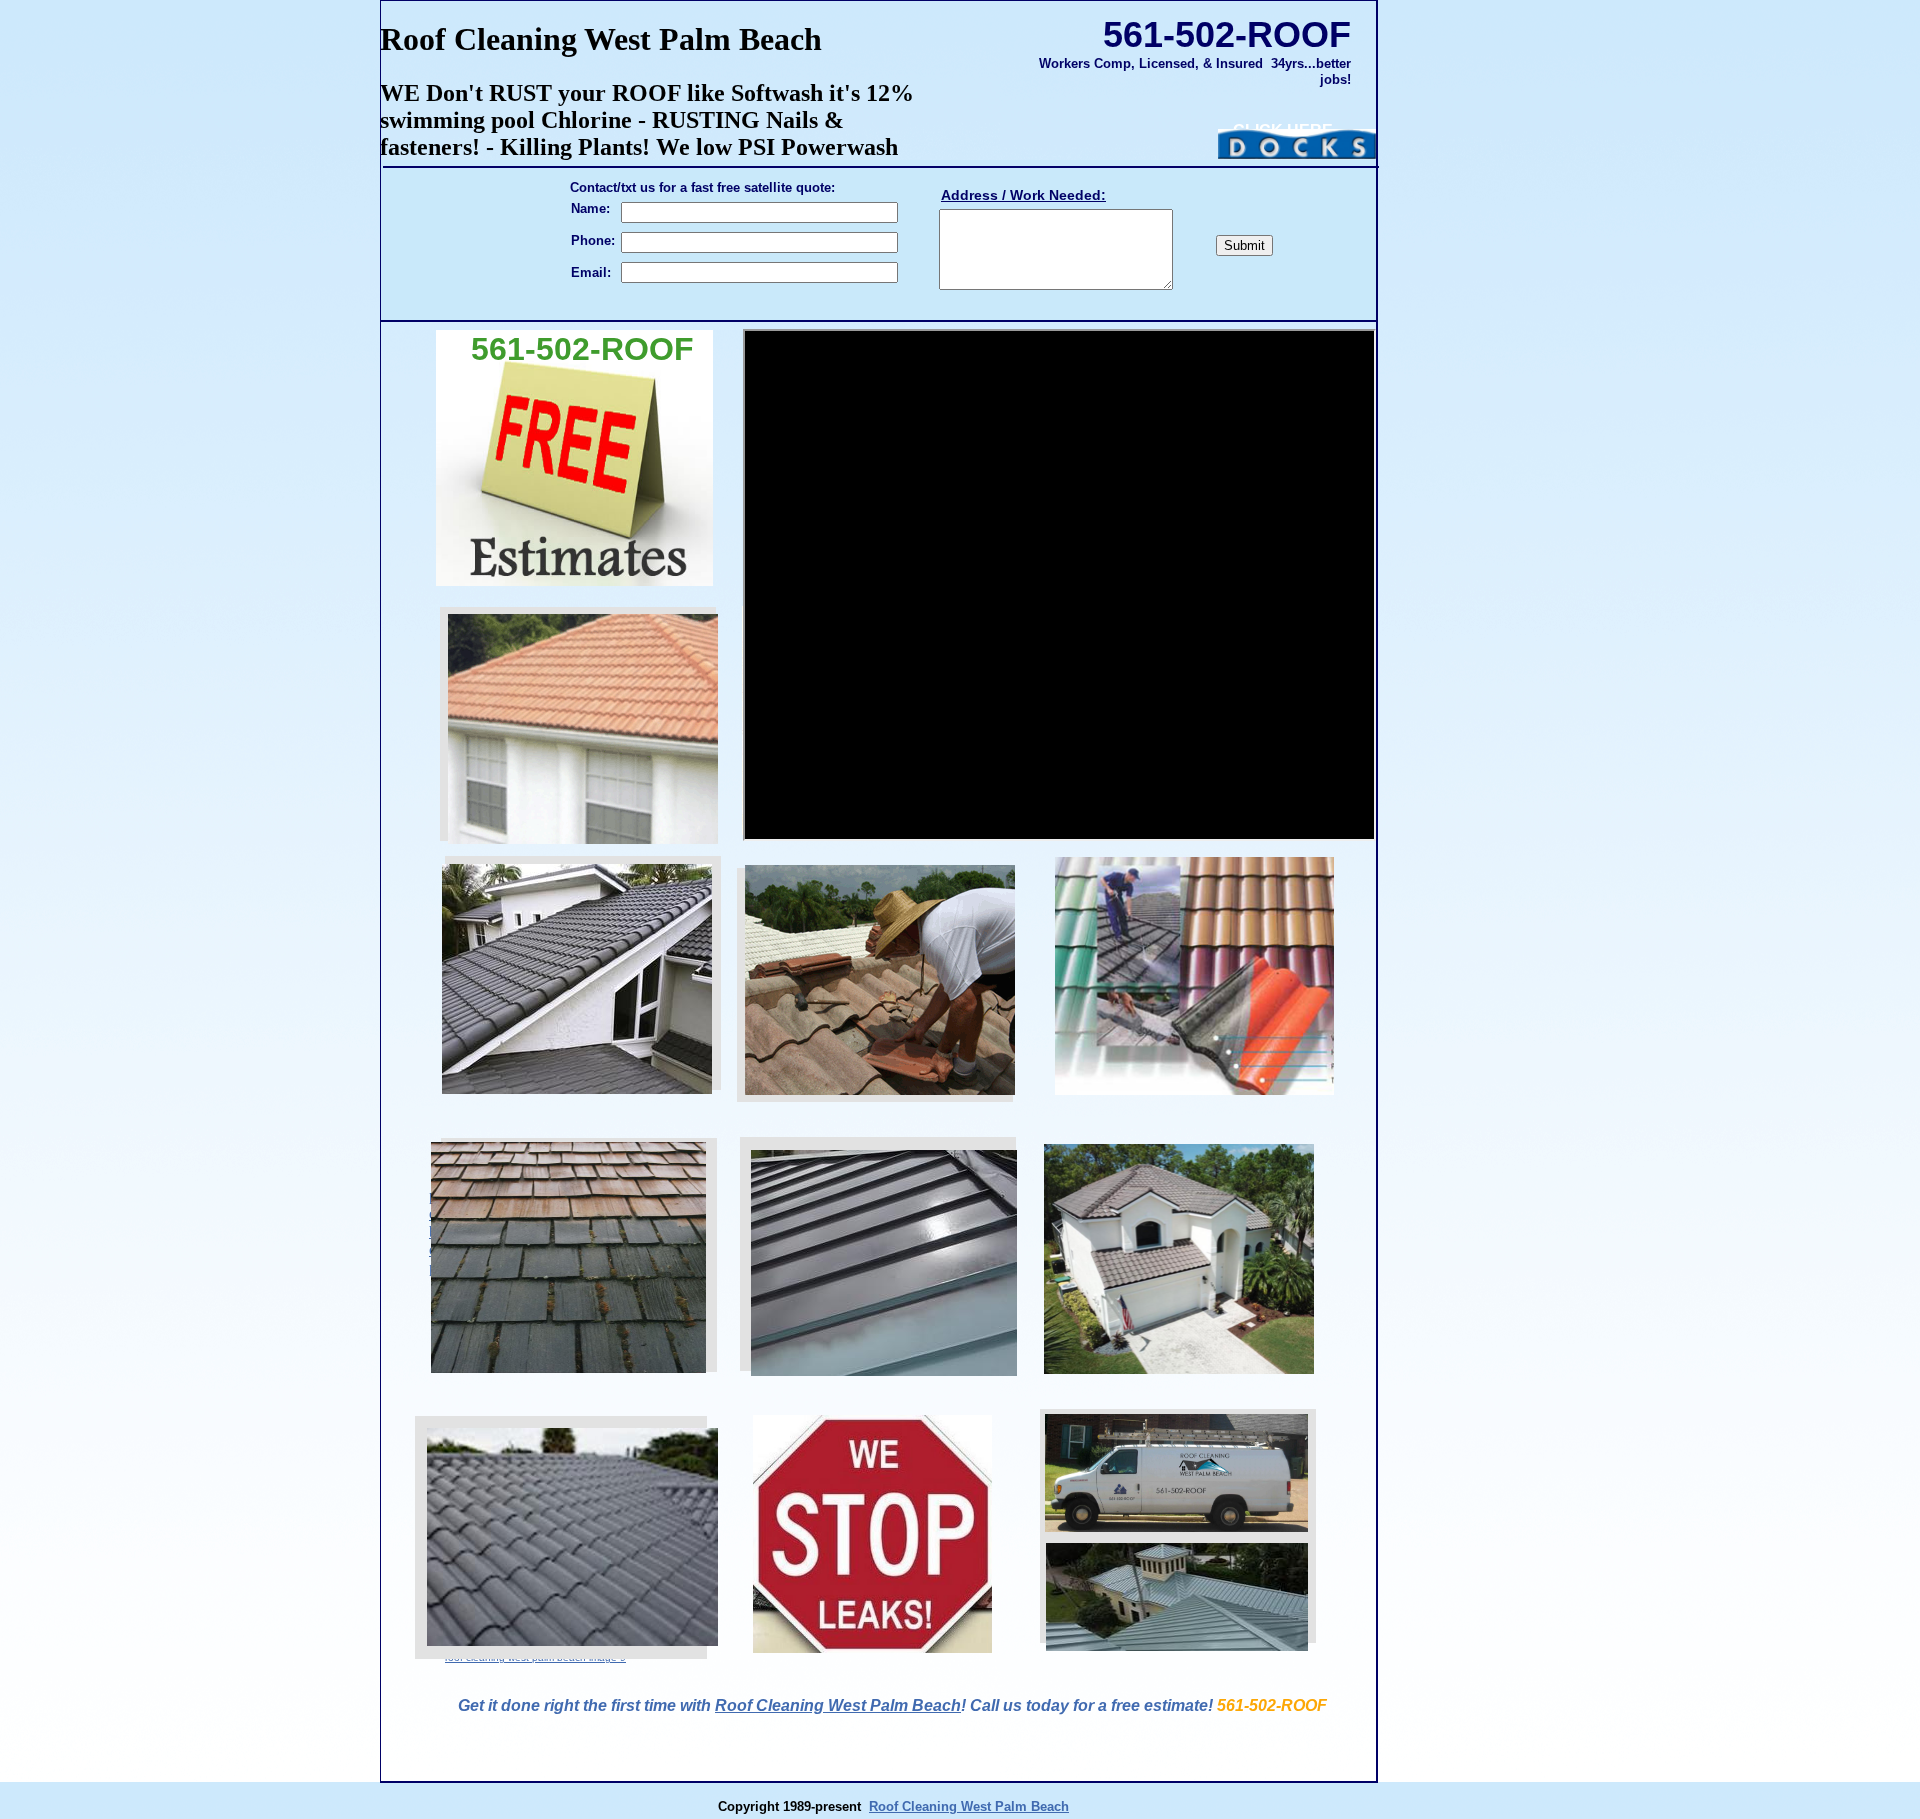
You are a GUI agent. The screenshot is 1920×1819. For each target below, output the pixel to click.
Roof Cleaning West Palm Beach (838, 1705)
